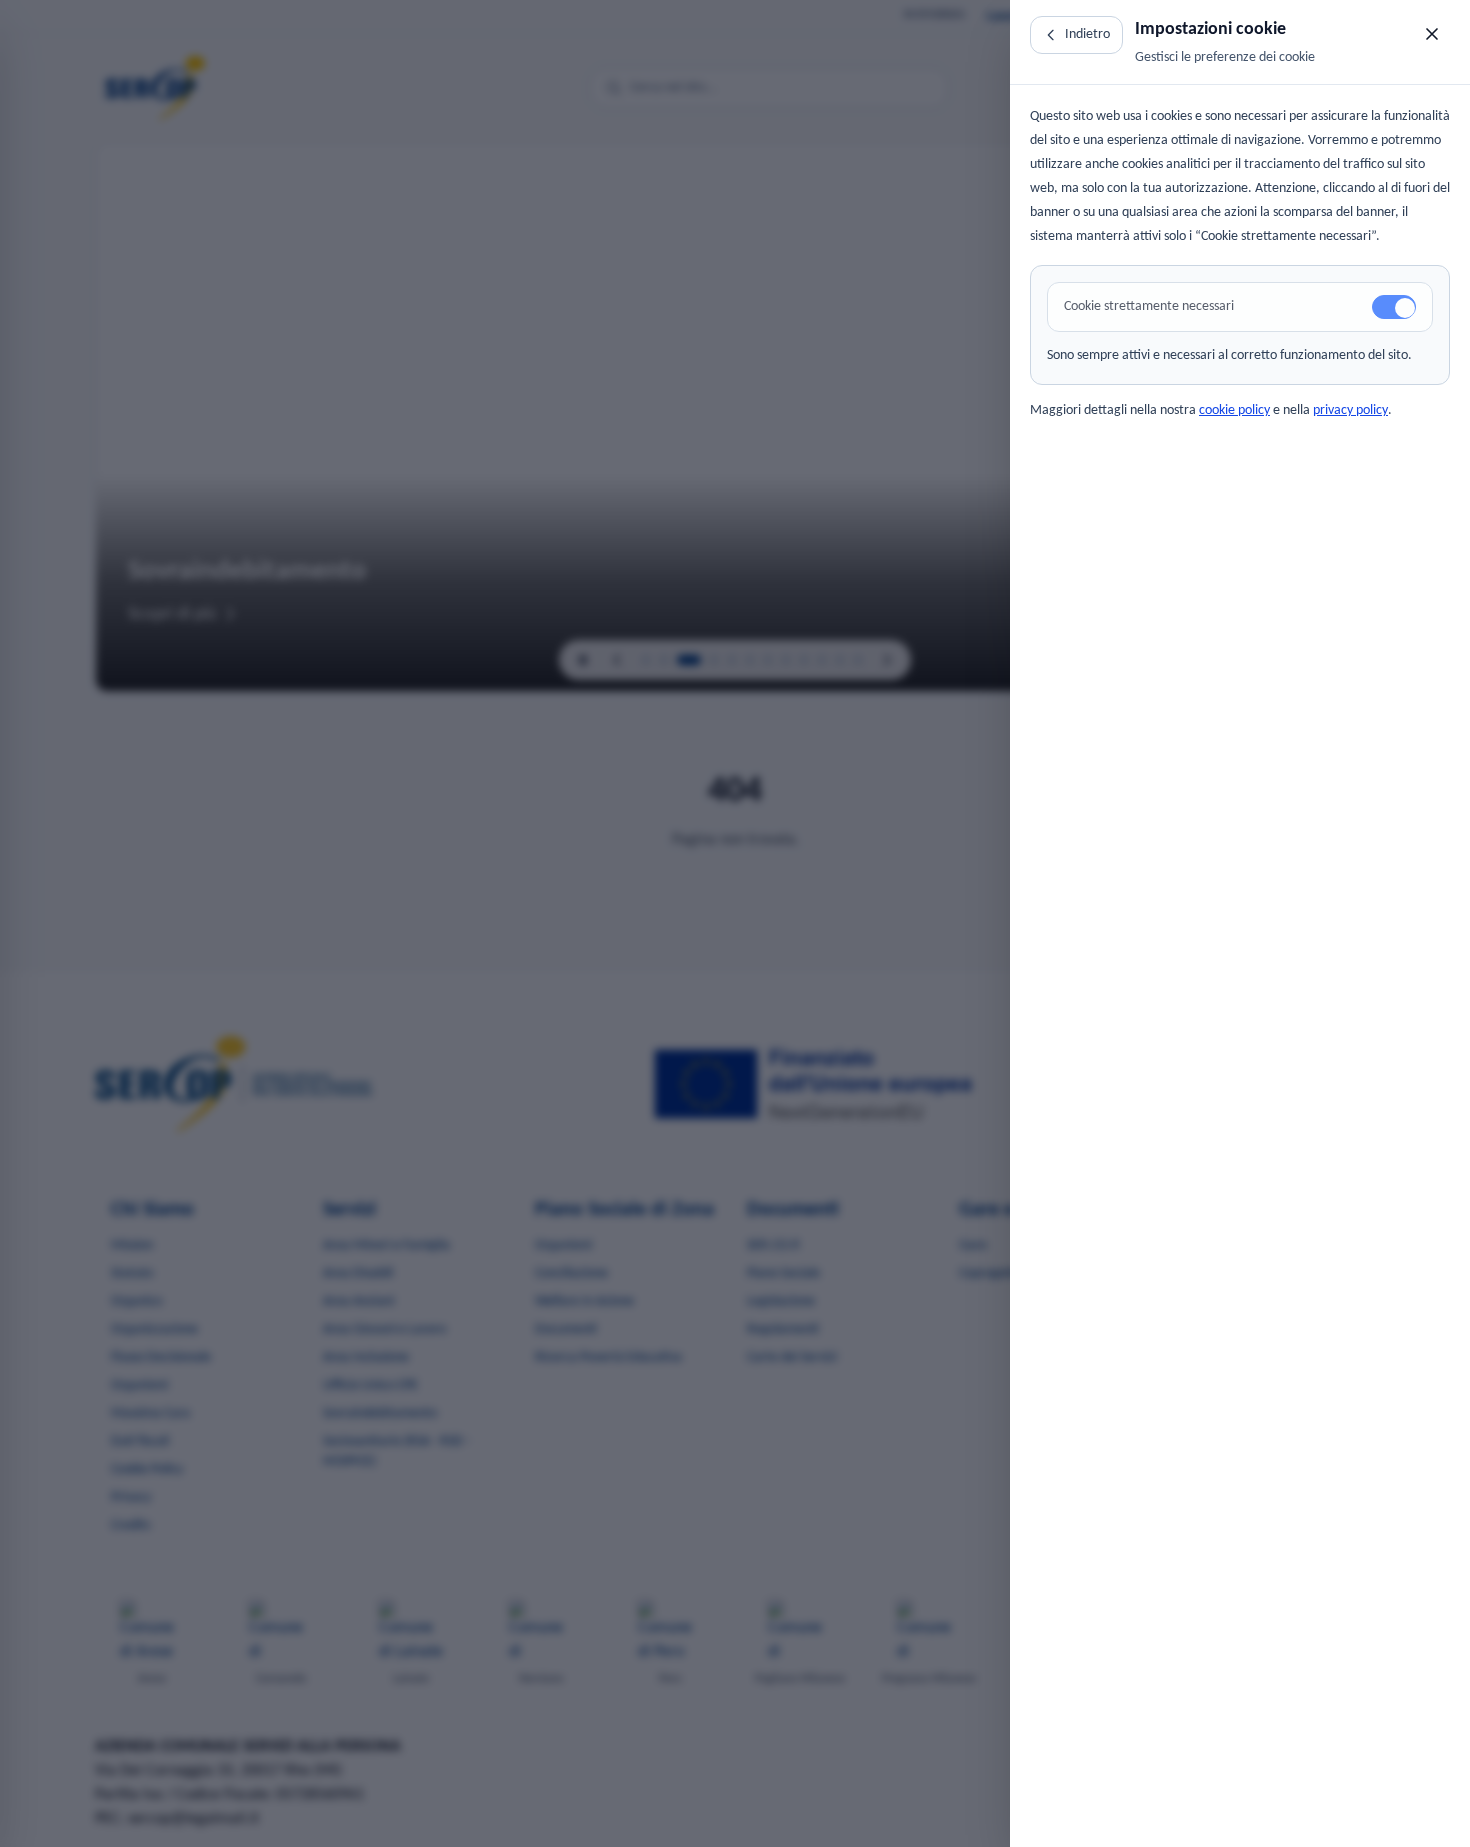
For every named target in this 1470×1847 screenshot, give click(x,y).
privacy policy (1350, 410)
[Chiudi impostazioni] (1432, 34)
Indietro (1087, 34)
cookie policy (1234, 410)
